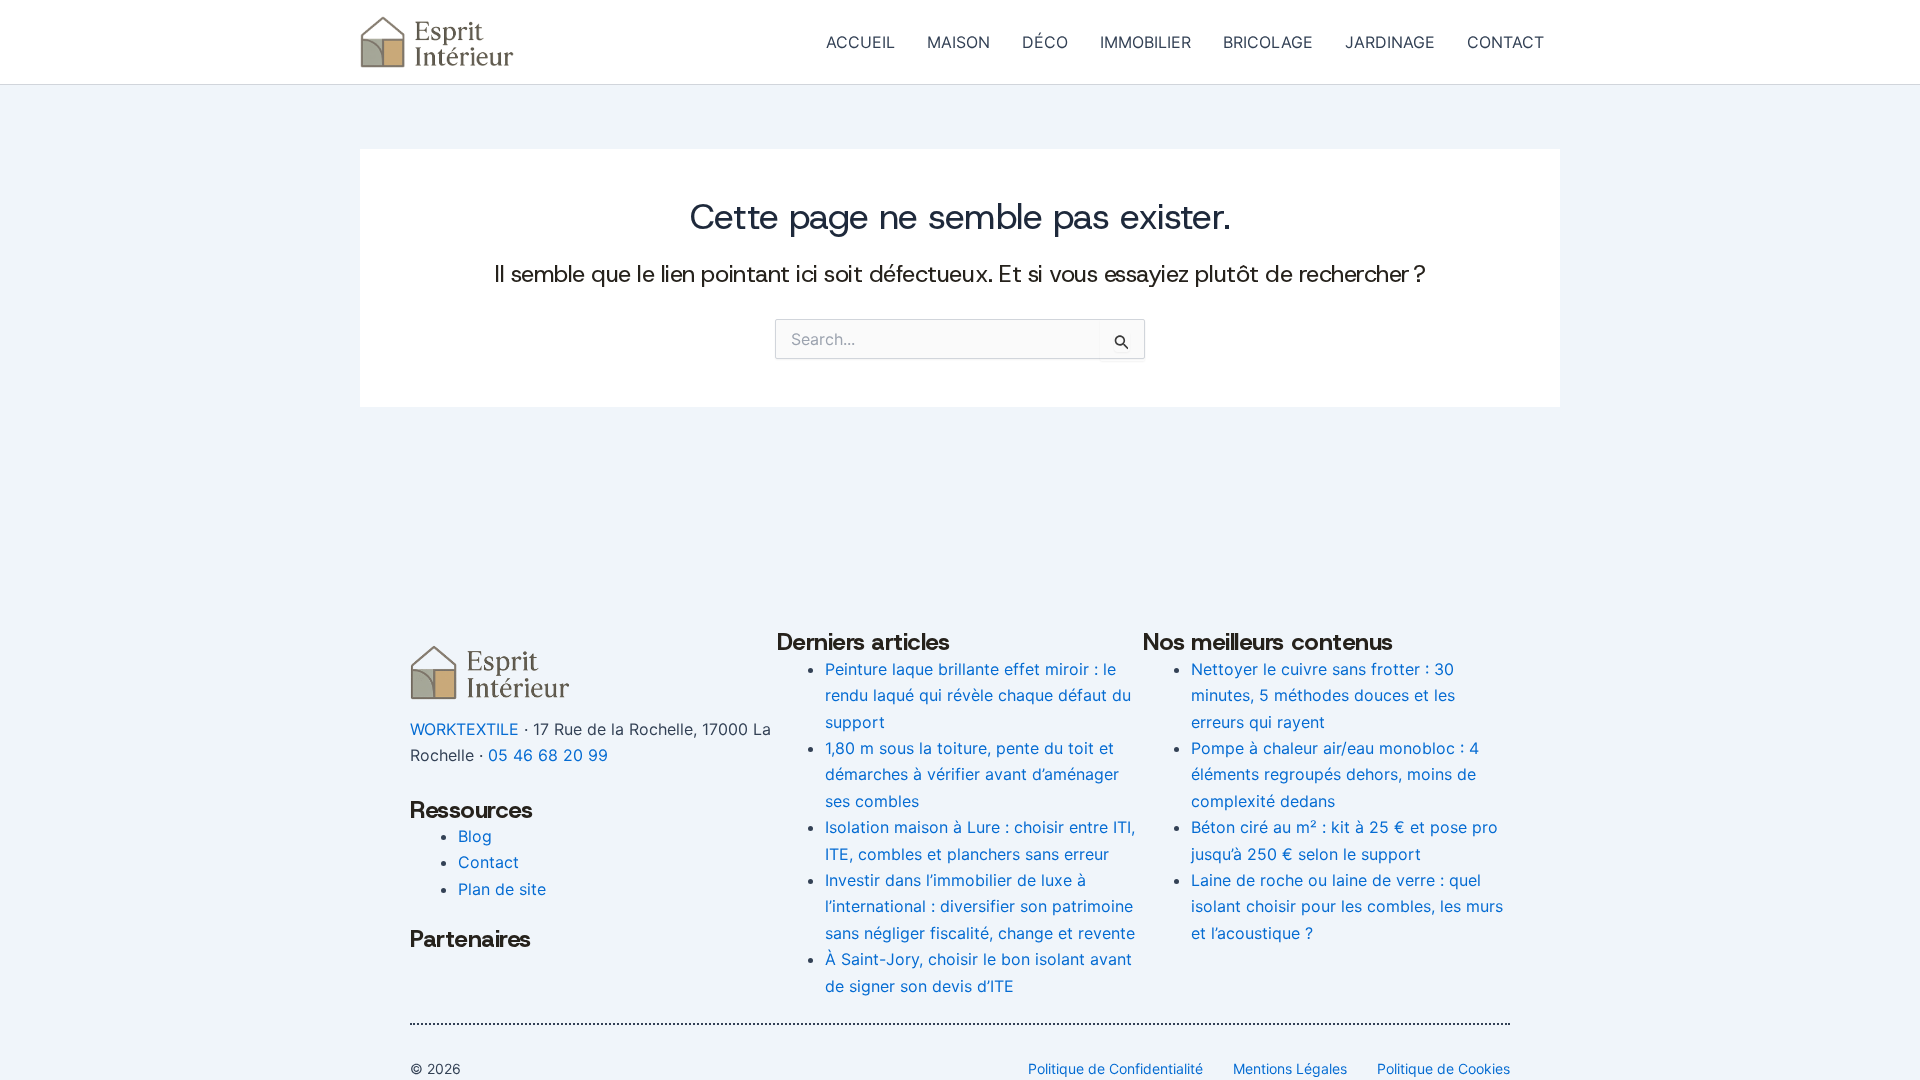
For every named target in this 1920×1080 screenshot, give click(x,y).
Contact (1505, 42)
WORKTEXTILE (464, 729)
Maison (958, 42)
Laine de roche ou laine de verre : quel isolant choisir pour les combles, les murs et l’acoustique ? (1347, 906)
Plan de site (502, 889)
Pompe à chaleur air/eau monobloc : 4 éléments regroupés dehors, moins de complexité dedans (1335, 774)
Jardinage (1390, 42)
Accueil (860, 42)
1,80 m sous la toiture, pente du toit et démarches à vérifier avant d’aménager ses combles (972, 774)
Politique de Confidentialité (1115, 1068)
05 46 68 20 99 (548, 755)
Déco (1045, 42)
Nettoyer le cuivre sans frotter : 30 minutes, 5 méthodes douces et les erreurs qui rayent (1323, 695)
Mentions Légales (1290, 1068)
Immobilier (1145, 42)
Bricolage (1268, 42)
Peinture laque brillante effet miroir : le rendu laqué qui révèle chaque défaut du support (978, 695)
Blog (475, 836)
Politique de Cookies (1443, 1068)
